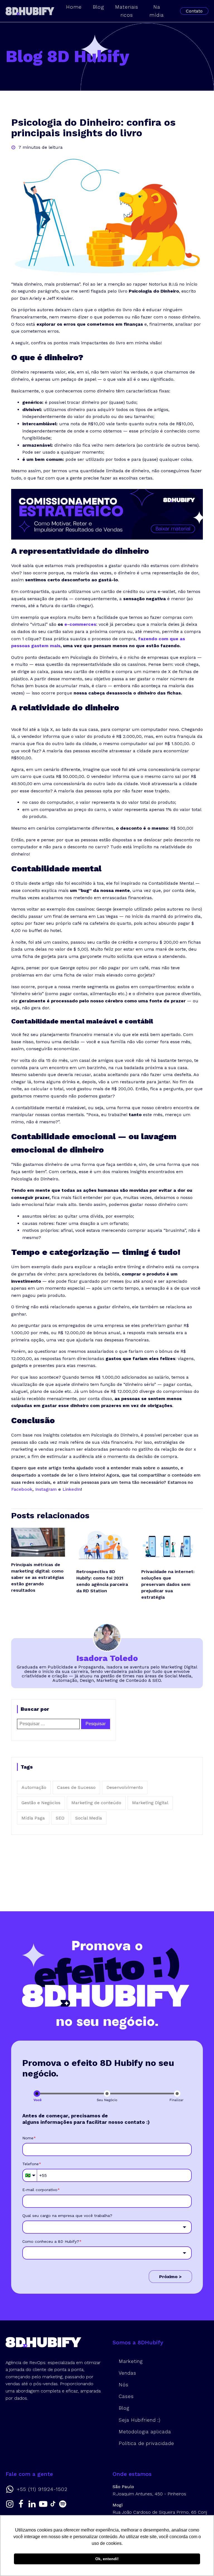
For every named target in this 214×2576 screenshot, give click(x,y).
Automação (34, 1787)
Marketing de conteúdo (96, 1803)
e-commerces (80, 624)
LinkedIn (72, 1489)
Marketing (131, 2361)
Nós (124, 2385)
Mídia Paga (33, 1818)
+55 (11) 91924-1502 (42, 2489)
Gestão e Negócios (41, 1803)
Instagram (46, 1489)
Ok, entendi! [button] (107, 2559)
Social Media (89, 1818)
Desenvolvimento (125, 1787)
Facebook (22, 1489)
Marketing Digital (150, 1803)
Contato (194, 11)
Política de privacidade (146, 2443)
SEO (60, 1818)
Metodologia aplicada (145, 2432)
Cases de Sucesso (76, 1787)
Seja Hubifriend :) (140, 2420)
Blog (124, 2408)
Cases (126, 2396)
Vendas (127, 2373)
